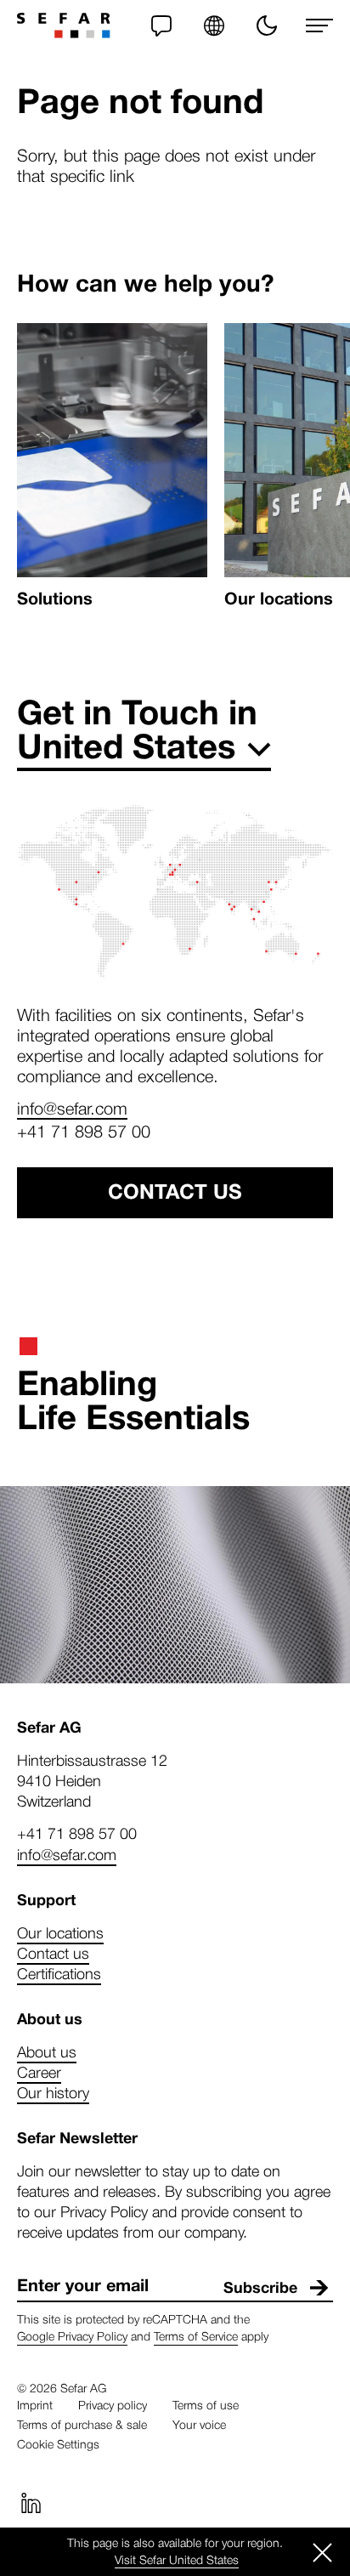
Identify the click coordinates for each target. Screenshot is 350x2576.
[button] (214, 26)
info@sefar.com (72, 1108)
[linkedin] (31, 2503)
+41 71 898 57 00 (84, 1131)
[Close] (323, 2552)
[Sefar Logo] (64, 26)
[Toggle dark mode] (267, 26)
